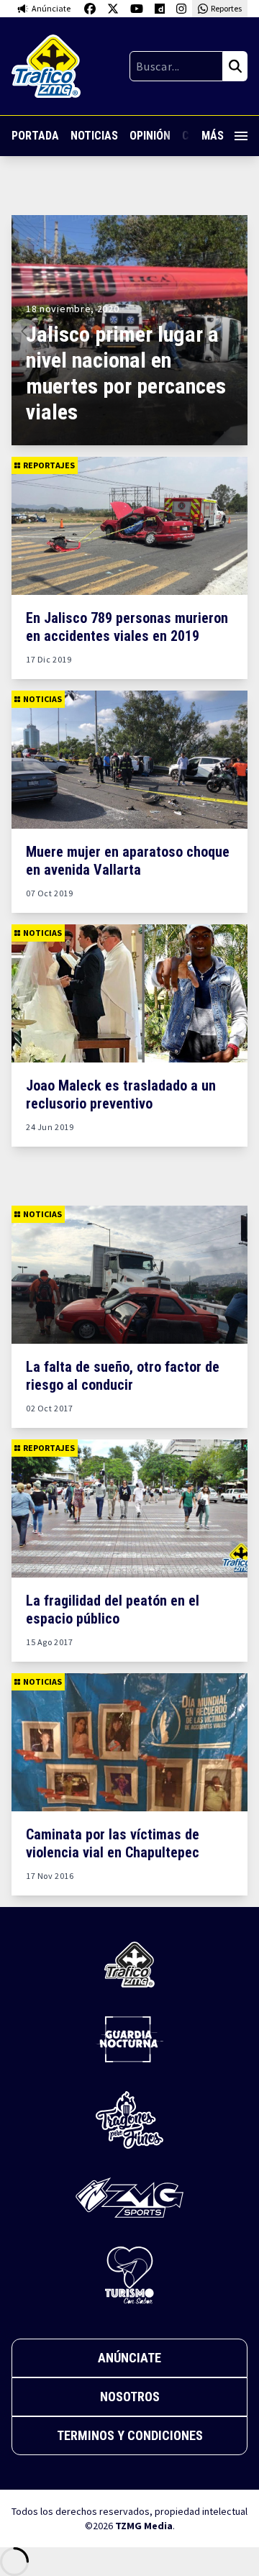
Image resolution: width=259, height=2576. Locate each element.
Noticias (94, 136)
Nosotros (130, 2397)
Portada (35, 136)
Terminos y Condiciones (130, 2435)
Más (213, 136)
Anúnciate (129, 2358)
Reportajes (49, 465)
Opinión (150, 136)
